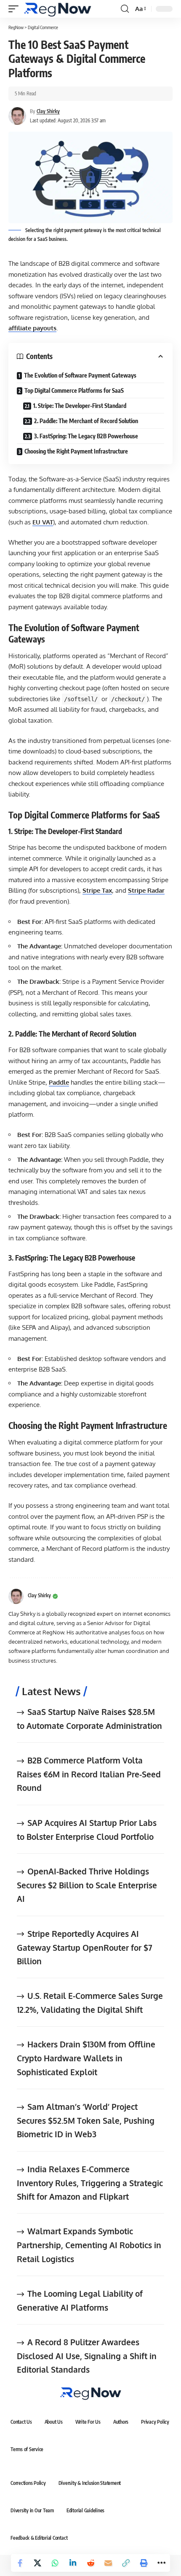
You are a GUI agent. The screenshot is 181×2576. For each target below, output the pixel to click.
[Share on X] (37, 2563)
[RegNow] (57, 9)
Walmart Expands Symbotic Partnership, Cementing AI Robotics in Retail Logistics (89, 2245)
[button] (16, 9)
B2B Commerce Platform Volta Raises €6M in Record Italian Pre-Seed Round (89, 1774)
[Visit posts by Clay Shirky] (16, 1596)
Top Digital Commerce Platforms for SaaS (74, 390)
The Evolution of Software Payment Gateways (80, 375)
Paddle (59, 1082)
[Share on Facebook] (20, 2563)
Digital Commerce (43, 27)
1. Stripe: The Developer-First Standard (80, 406)
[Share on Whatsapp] (55, 2563)
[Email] (108, 2563)
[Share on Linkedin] (73, 2563)
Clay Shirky (48, 111)
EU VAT (43, 522)
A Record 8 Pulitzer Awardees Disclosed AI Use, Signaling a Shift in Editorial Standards (87, 2356)
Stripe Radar (146, 890)
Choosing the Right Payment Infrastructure (76, 451)
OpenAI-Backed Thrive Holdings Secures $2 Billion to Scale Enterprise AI (87, 1885)
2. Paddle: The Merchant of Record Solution (86, 421)
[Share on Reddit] (90, 2563)
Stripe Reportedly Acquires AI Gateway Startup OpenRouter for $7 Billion (85, 1947)
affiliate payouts (32, 328)
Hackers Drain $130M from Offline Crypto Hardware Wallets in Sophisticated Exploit (86, 2058)
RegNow (16, 27)
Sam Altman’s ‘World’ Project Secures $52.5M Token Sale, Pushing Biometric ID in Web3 (86, 2120)
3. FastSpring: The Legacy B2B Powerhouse (86, 436)
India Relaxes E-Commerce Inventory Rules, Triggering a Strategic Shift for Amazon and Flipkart (90, 2183)
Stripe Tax (97, 890)
